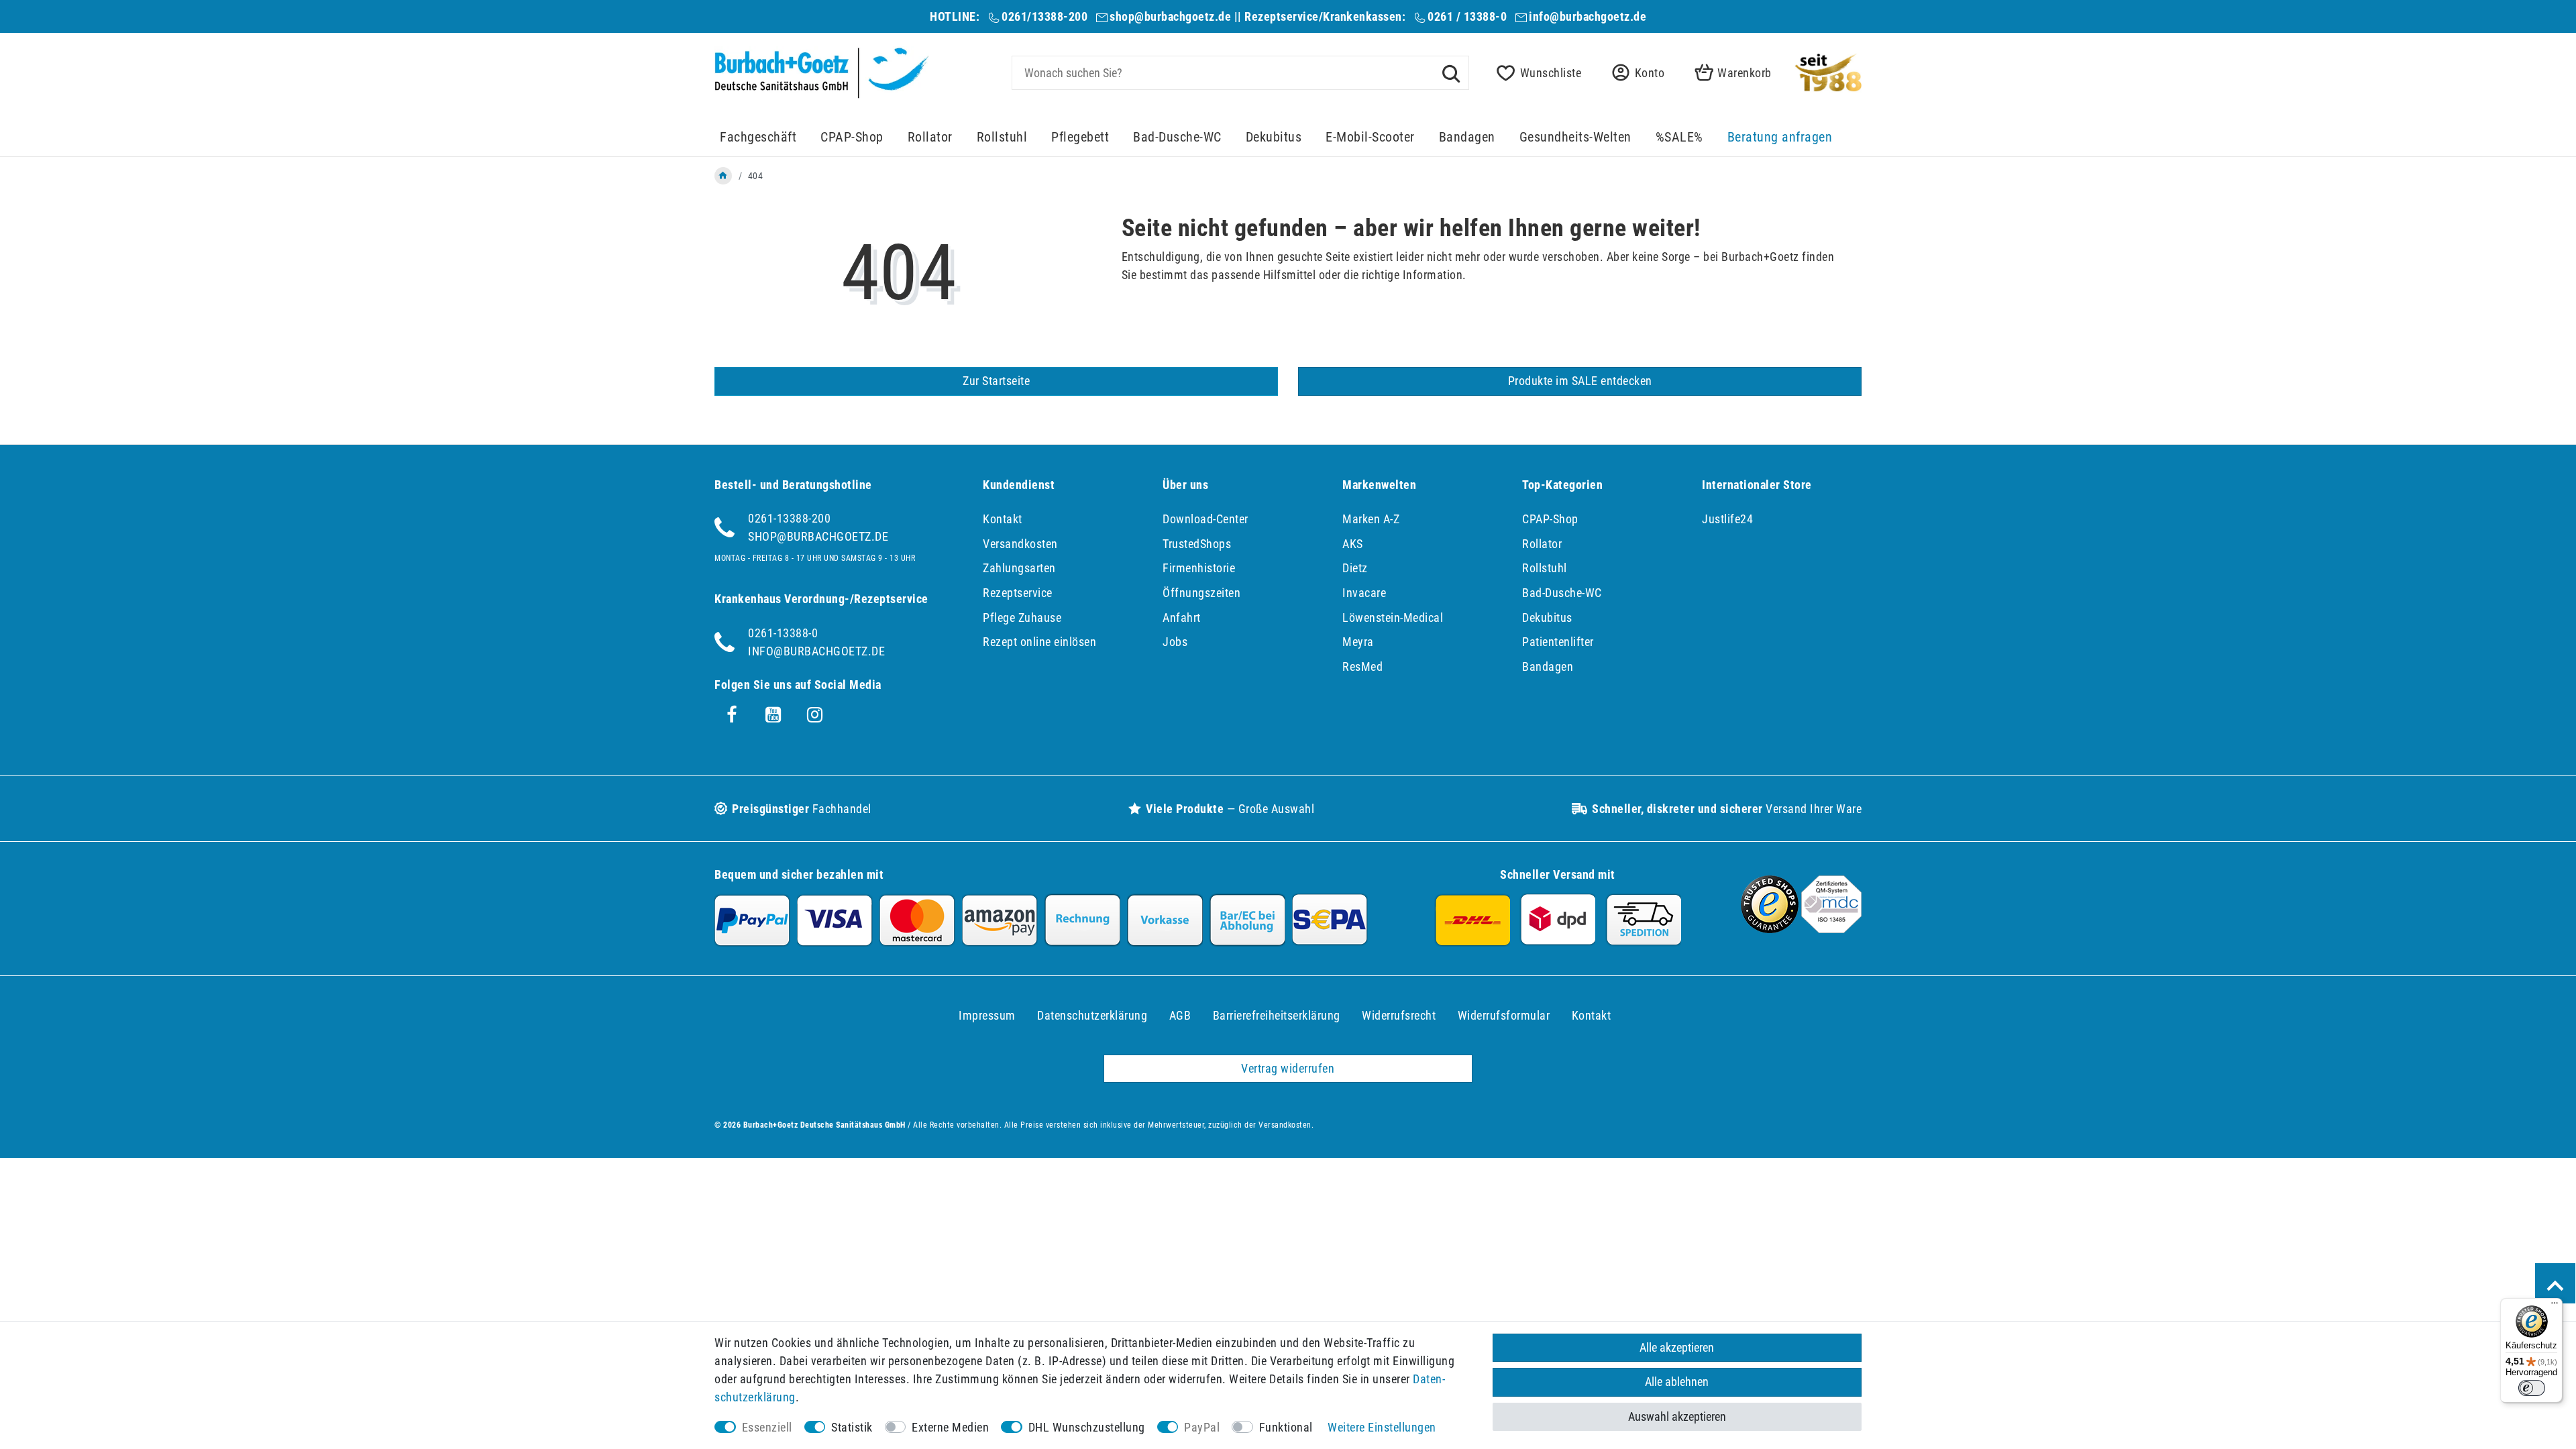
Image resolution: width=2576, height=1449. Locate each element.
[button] (1634, 73)
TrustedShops (1197, 544)
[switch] (2532, 1388)
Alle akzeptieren (1677, 1347)
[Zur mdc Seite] (1831, 929)
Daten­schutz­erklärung (1092, 1015)
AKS (1353, 544)
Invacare (1364, 593)
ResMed (1362, 666)
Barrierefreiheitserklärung (1277, 1015)
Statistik (852, 1427)
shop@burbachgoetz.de (1170, 16)
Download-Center (1205, 519)
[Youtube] (773, 715)
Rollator (930, 137)
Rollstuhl (1002, 137)
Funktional (1286, 1427)
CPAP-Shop (852, 137)
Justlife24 (1727, 519)
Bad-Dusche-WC (1177, 137)
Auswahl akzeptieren (1677, 1416)
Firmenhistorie (1199, 568)
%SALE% (1679, 137)
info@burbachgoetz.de (1588, 16)
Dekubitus (1274, 137)
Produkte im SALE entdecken (1580, 381)
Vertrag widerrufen (1288, 1068)
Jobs (1175, 642)
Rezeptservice (1018, 593)
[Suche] (1451, 72)
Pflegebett (1080, 137)
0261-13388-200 (789, 518)
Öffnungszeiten (1201, 593)
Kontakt (1003, 519)
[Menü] (2555, 1306)
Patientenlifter (1558, 642)
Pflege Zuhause (1022, 618)
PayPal (1202, 1427)
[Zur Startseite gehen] (723, 176)
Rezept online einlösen (1039, 642)
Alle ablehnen (1677, 1382)
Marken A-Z (1371, 519)
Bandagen (1467, 137)
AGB (1180, 1015)
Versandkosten (1020, 544)
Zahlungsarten (1019, 568)
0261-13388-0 (783, 633)
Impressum (987, 1015)
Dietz (1355, 568)
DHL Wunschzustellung (1087, 1427)
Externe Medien (950, 1427)
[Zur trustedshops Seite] (1770, 929)
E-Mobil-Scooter (1370, 137)
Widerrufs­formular (1504, 1015)
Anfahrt (1182, 618)
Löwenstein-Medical (1393, 618)
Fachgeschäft (758, 137)
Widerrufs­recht (1399, 1015)
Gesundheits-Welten (1575, 137)
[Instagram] (815, 715)
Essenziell (767, 1427)
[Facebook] (732, 715)
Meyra (1358, 642)
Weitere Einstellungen (1382, 1427)
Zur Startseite (996, 381)
